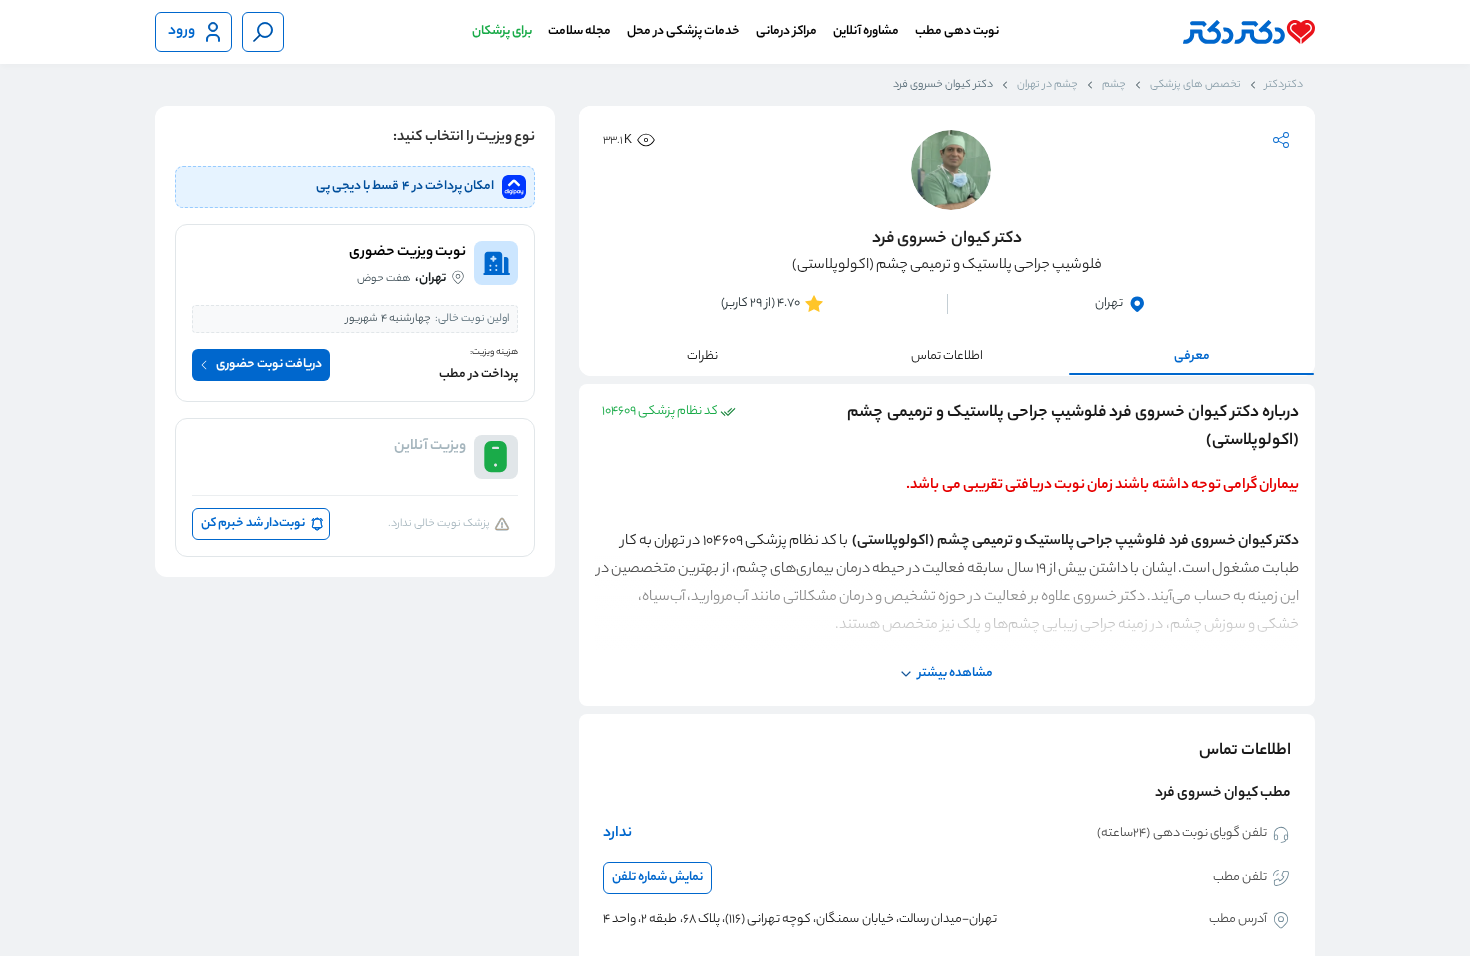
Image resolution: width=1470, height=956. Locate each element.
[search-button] (263, 32)
